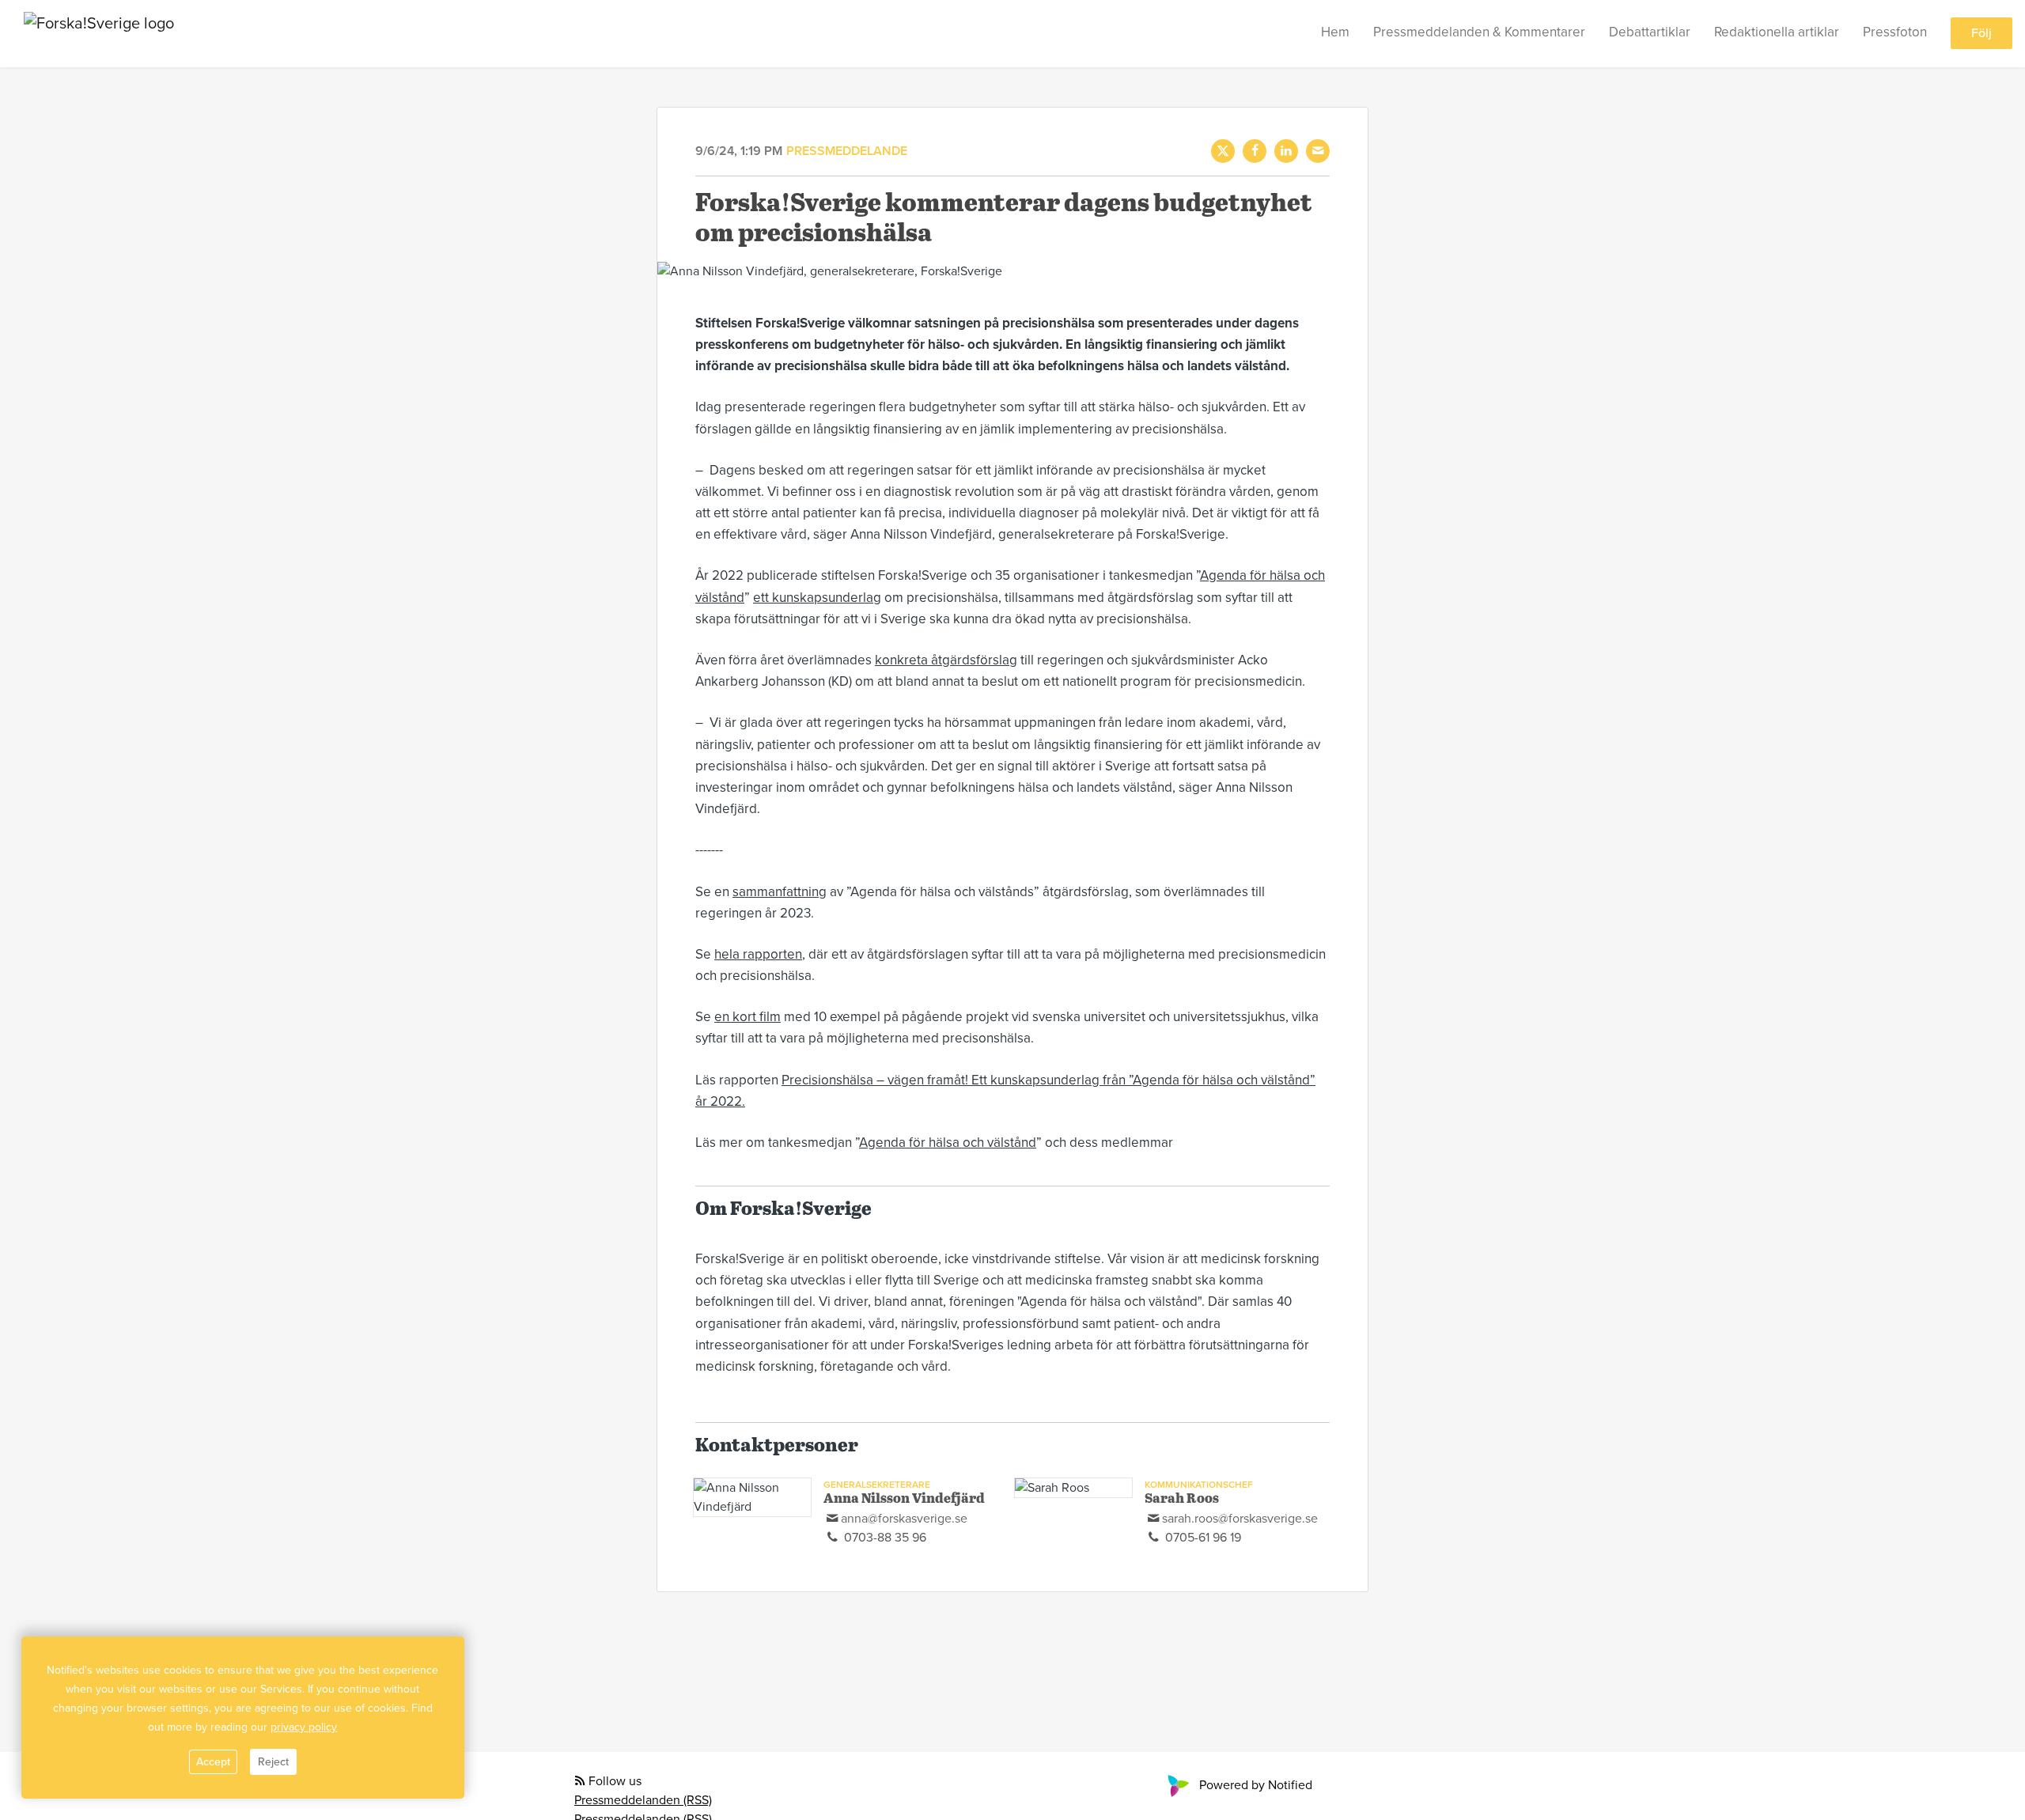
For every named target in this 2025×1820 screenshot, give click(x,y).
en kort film (748, 1017)
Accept (213, 1762)
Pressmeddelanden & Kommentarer (1479, 33)
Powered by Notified (1256, 1785)
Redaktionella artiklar (1777, 33)
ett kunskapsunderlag (817, 598)
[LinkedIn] (1286, 151)
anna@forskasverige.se (904, 1519)
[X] (1223, 151)
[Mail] (1318, 151)
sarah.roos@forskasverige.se (1240, 1519)
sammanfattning (780, 892)
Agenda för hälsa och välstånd (948, 1143)
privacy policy (304, 1727)
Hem (1335, 33)
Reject (273, 1762)
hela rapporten (758, 954)
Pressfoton (1895, 33)
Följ (1981, 34)
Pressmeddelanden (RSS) (643, 1800)
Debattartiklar (1650, 33)
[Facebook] (1255, 151)
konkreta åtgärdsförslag (946, 660)
